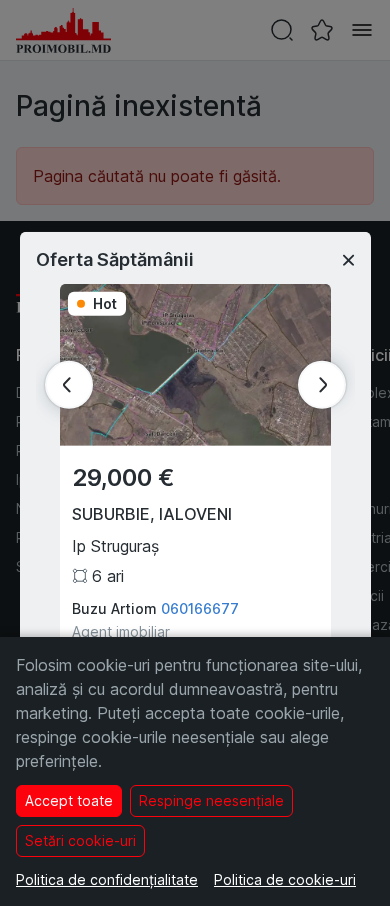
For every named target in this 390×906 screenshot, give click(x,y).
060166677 (200, 608)
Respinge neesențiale (211, 800)
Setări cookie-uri (80, 840)
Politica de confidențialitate (107, 879)
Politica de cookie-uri (285, 879)
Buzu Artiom (114, 608)
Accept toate (69, 800)
